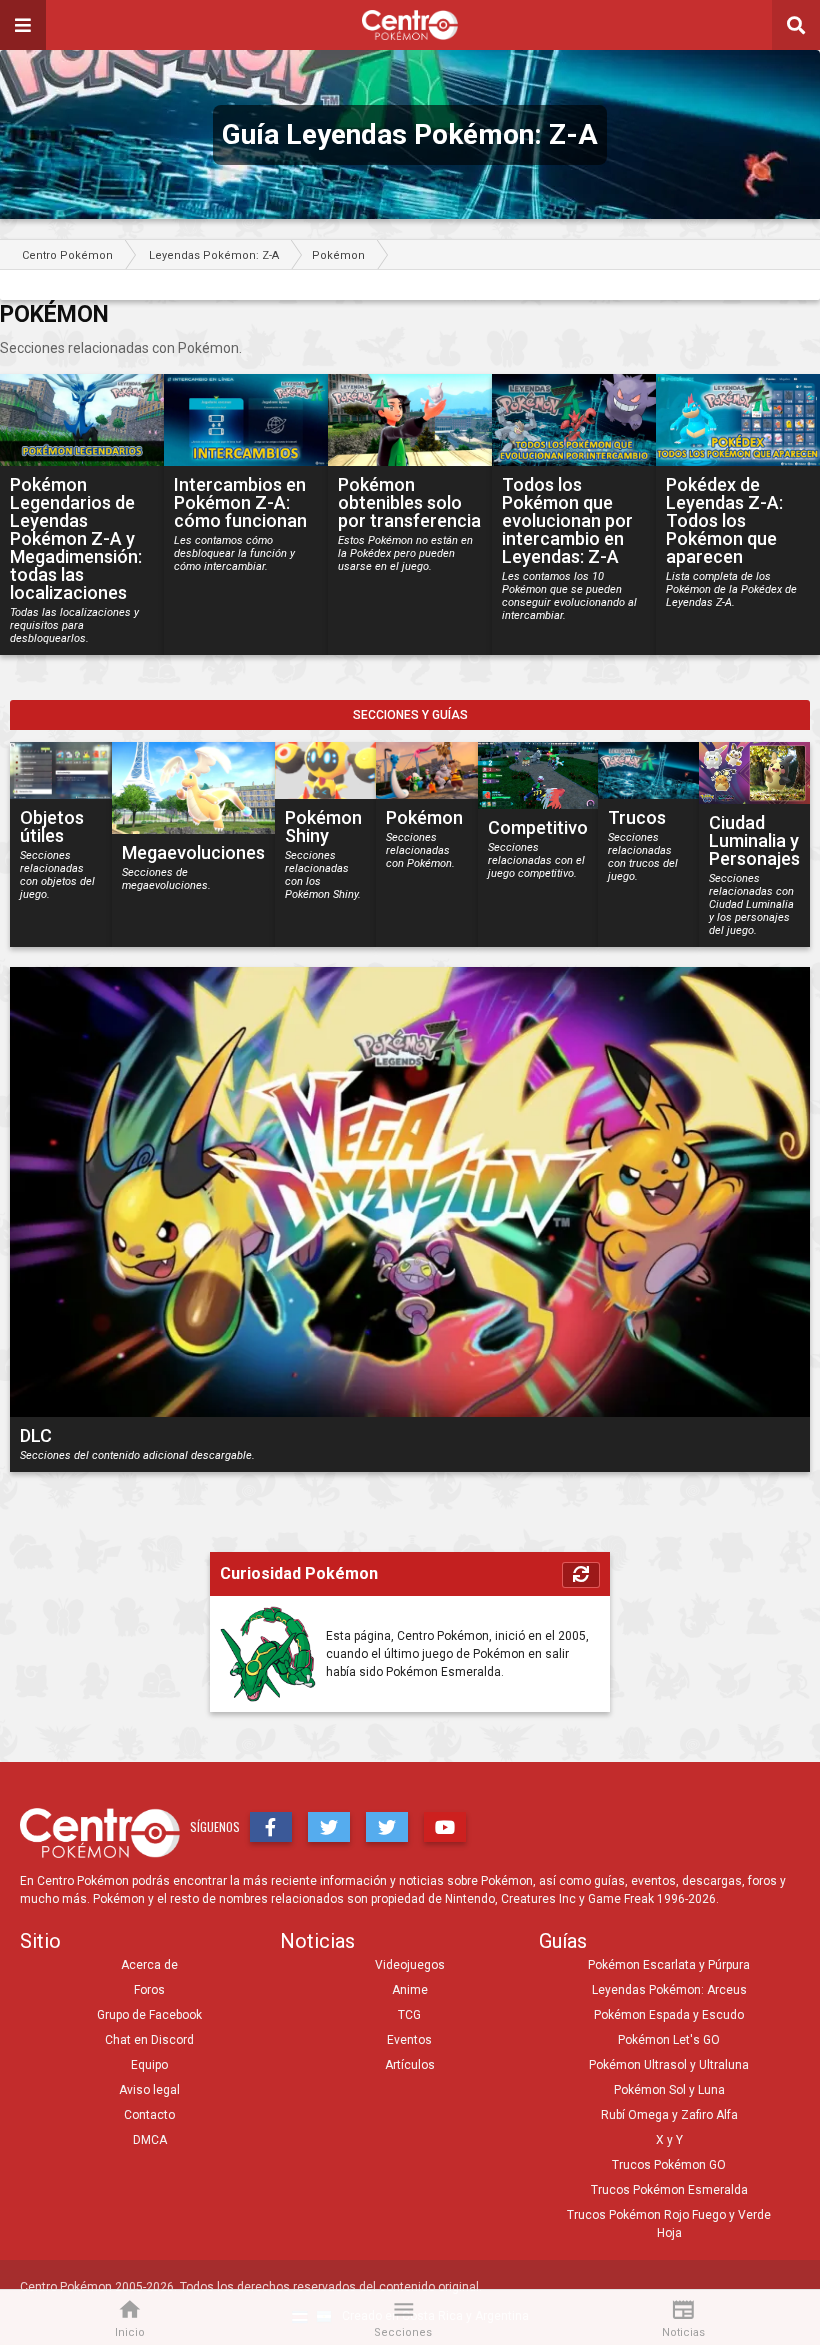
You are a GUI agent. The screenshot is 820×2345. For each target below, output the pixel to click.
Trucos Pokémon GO (669, 2165)
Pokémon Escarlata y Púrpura (669, 1965)
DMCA (150, 2140)
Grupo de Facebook (149, 2015)
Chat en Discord (149, 2040)
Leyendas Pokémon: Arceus (669, 1990)
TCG (409, 2015)
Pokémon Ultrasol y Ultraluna (669, 2065)
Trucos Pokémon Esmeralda (669, 2190)
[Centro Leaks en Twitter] (387, 1827)
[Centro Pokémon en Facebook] (271, 1827)
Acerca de (149, 1965)
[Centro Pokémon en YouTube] (445, 1827)
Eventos (409, 2040)
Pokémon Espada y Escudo (669, 2015)
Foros (149, 1990)
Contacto (149, 2115)
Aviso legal (149, 2090)
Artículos (410, 2065)
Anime (410, 1990)
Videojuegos (410, 1965)
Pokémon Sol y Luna (669, 2090)
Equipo (149, 2065)
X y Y (669, 2140)
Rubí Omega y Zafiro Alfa (669, 2115)
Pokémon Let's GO (669, 2040)
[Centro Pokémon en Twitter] (329, 1827)
